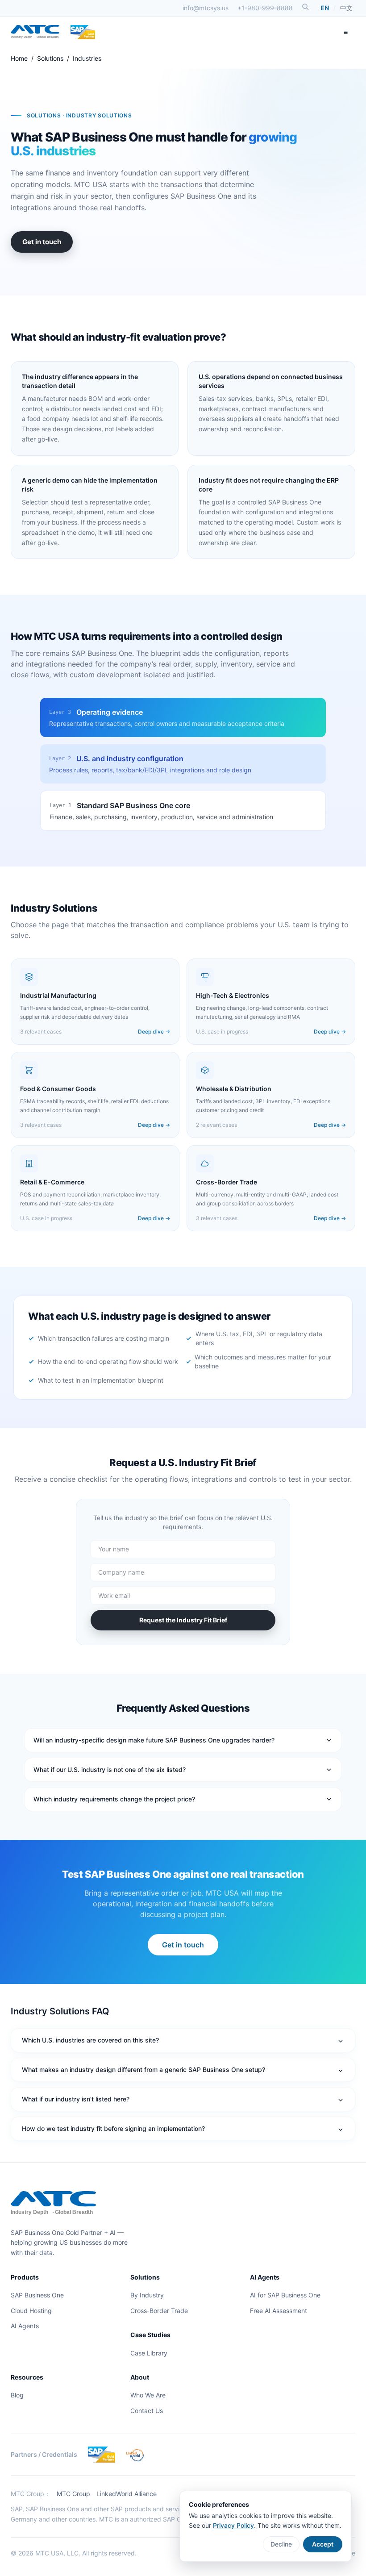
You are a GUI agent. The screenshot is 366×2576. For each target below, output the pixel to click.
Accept (323, 2544)
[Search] (305, 7)
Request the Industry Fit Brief (183, 1620)
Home (19, 58)
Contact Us (147, 2411)
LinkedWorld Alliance (127, 2494)
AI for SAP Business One (285, 2295)
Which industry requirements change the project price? (114, 1799)
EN (325, 8)
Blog (17, 2395)
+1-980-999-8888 (265, 8)
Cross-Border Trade (159, 2311)
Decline (281, 2544)
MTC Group (73, 2494)
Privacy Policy (233, 2525)
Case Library (149, 2353)
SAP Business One (37, 2295)
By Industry (147, 2295)
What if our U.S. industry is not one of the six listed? (110, 1769)
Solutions (50, 58)
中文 (346, 8)
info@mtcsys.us (206, 8)
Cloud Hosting (31, 2311)
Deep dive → (154, 1032)
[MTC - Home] (35, 32)
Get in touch (42, 242)
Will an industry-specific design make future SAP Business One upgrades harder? (154, 1740)
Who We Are (148, 2395)
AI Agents (25, 2326)
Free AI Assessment (279, 2311)
